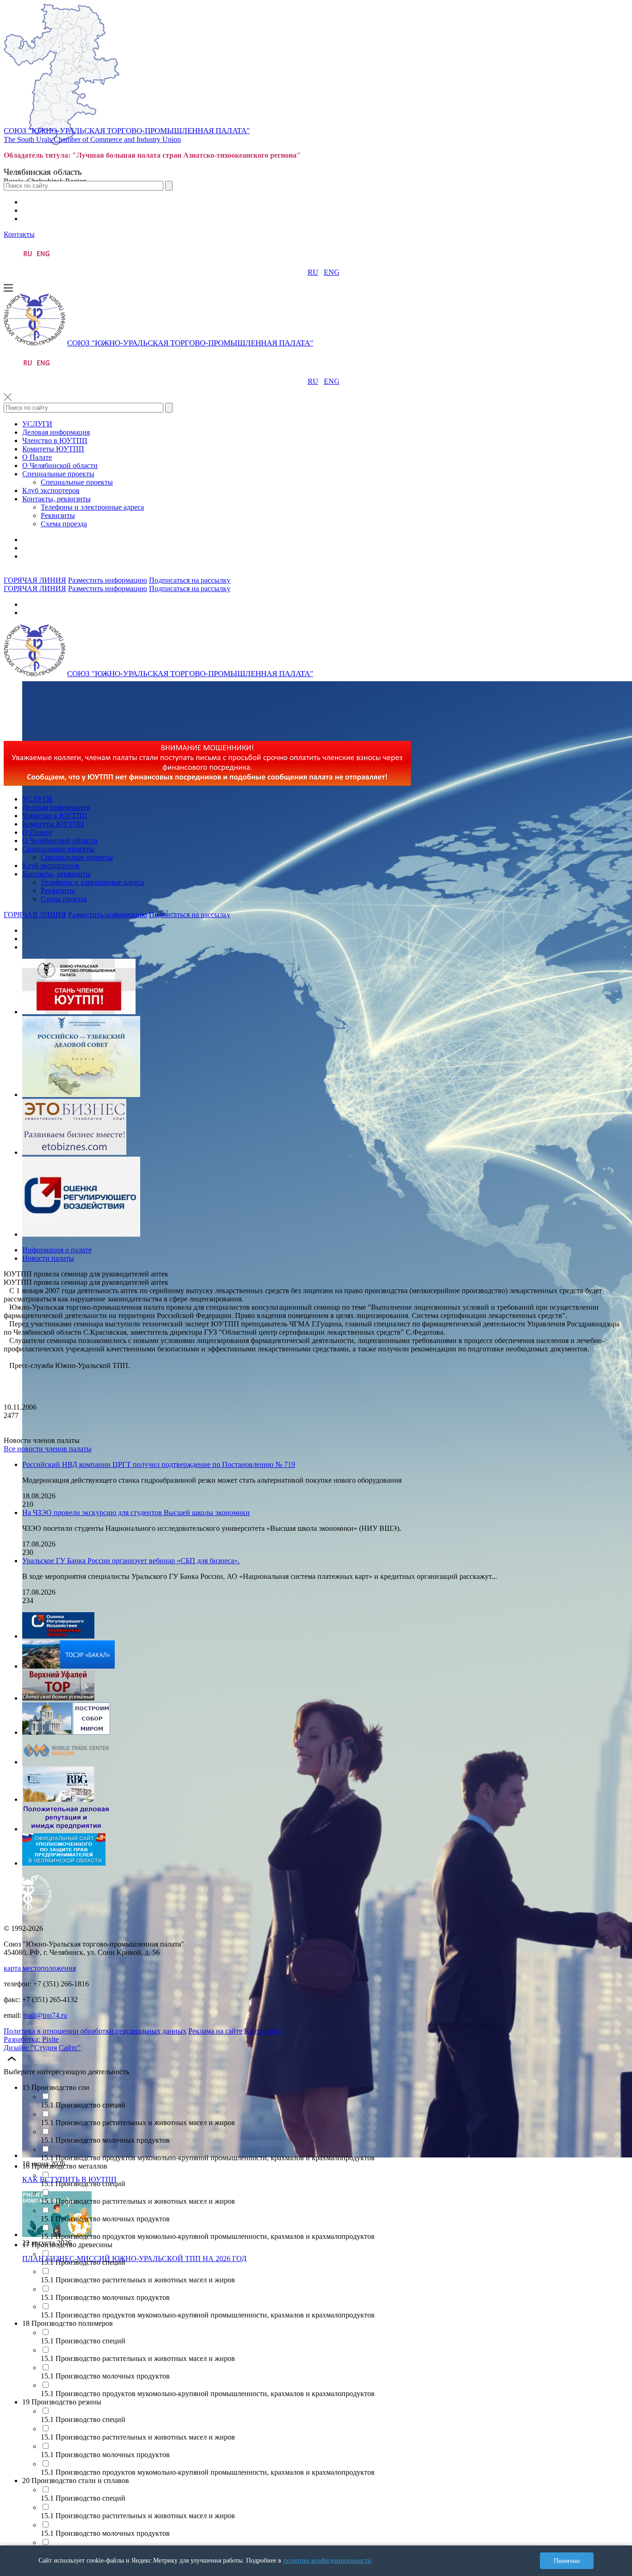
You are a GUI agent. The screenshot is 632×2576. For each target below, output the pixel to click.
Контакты (19, 234)
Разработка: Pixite (31, 2039)
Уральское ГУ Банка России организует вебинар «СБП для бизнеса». (131, 1561)
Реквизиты (58, 515)
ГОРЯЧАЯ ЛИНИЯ (35, 580)
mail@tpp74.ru (45, 2015)
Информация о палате (57, 1250)
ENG (332, 272)
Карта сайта (263, 2031)
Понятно (567, 2561)
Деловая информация (56, 432)
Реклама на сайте (215, 2031)
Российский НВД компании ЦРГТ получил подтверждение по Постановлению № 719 (159, 1464)
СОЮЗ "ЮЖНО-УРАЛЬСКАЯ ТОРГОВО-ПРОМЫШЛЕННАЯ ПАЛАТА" (127, 131)
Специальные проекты (58, 474)
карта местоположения (40, 1968)
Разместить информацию (108, 580)
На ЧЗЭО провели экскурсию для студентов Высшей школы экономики (136, 1513)
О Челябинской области (60, 465)
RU (313, 272)
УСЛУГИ (37, 424)
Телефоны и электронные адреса (92, 507)
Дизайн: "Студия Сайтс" (42, 2048)
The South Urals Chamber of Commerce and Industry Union (92, 139)
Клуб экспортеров (51, 490)
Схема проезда (64, 524)
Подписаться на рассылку (190, 580)
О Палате (37, 457)
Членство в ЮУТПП (55, 441)
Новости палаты (48, 1258)
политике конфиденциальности (327, 2561)
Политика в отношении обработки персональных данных (95, 2031)
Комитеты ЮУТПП (53, 449)
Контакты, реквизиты (56, 499)
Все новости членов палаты (48, 1449)
